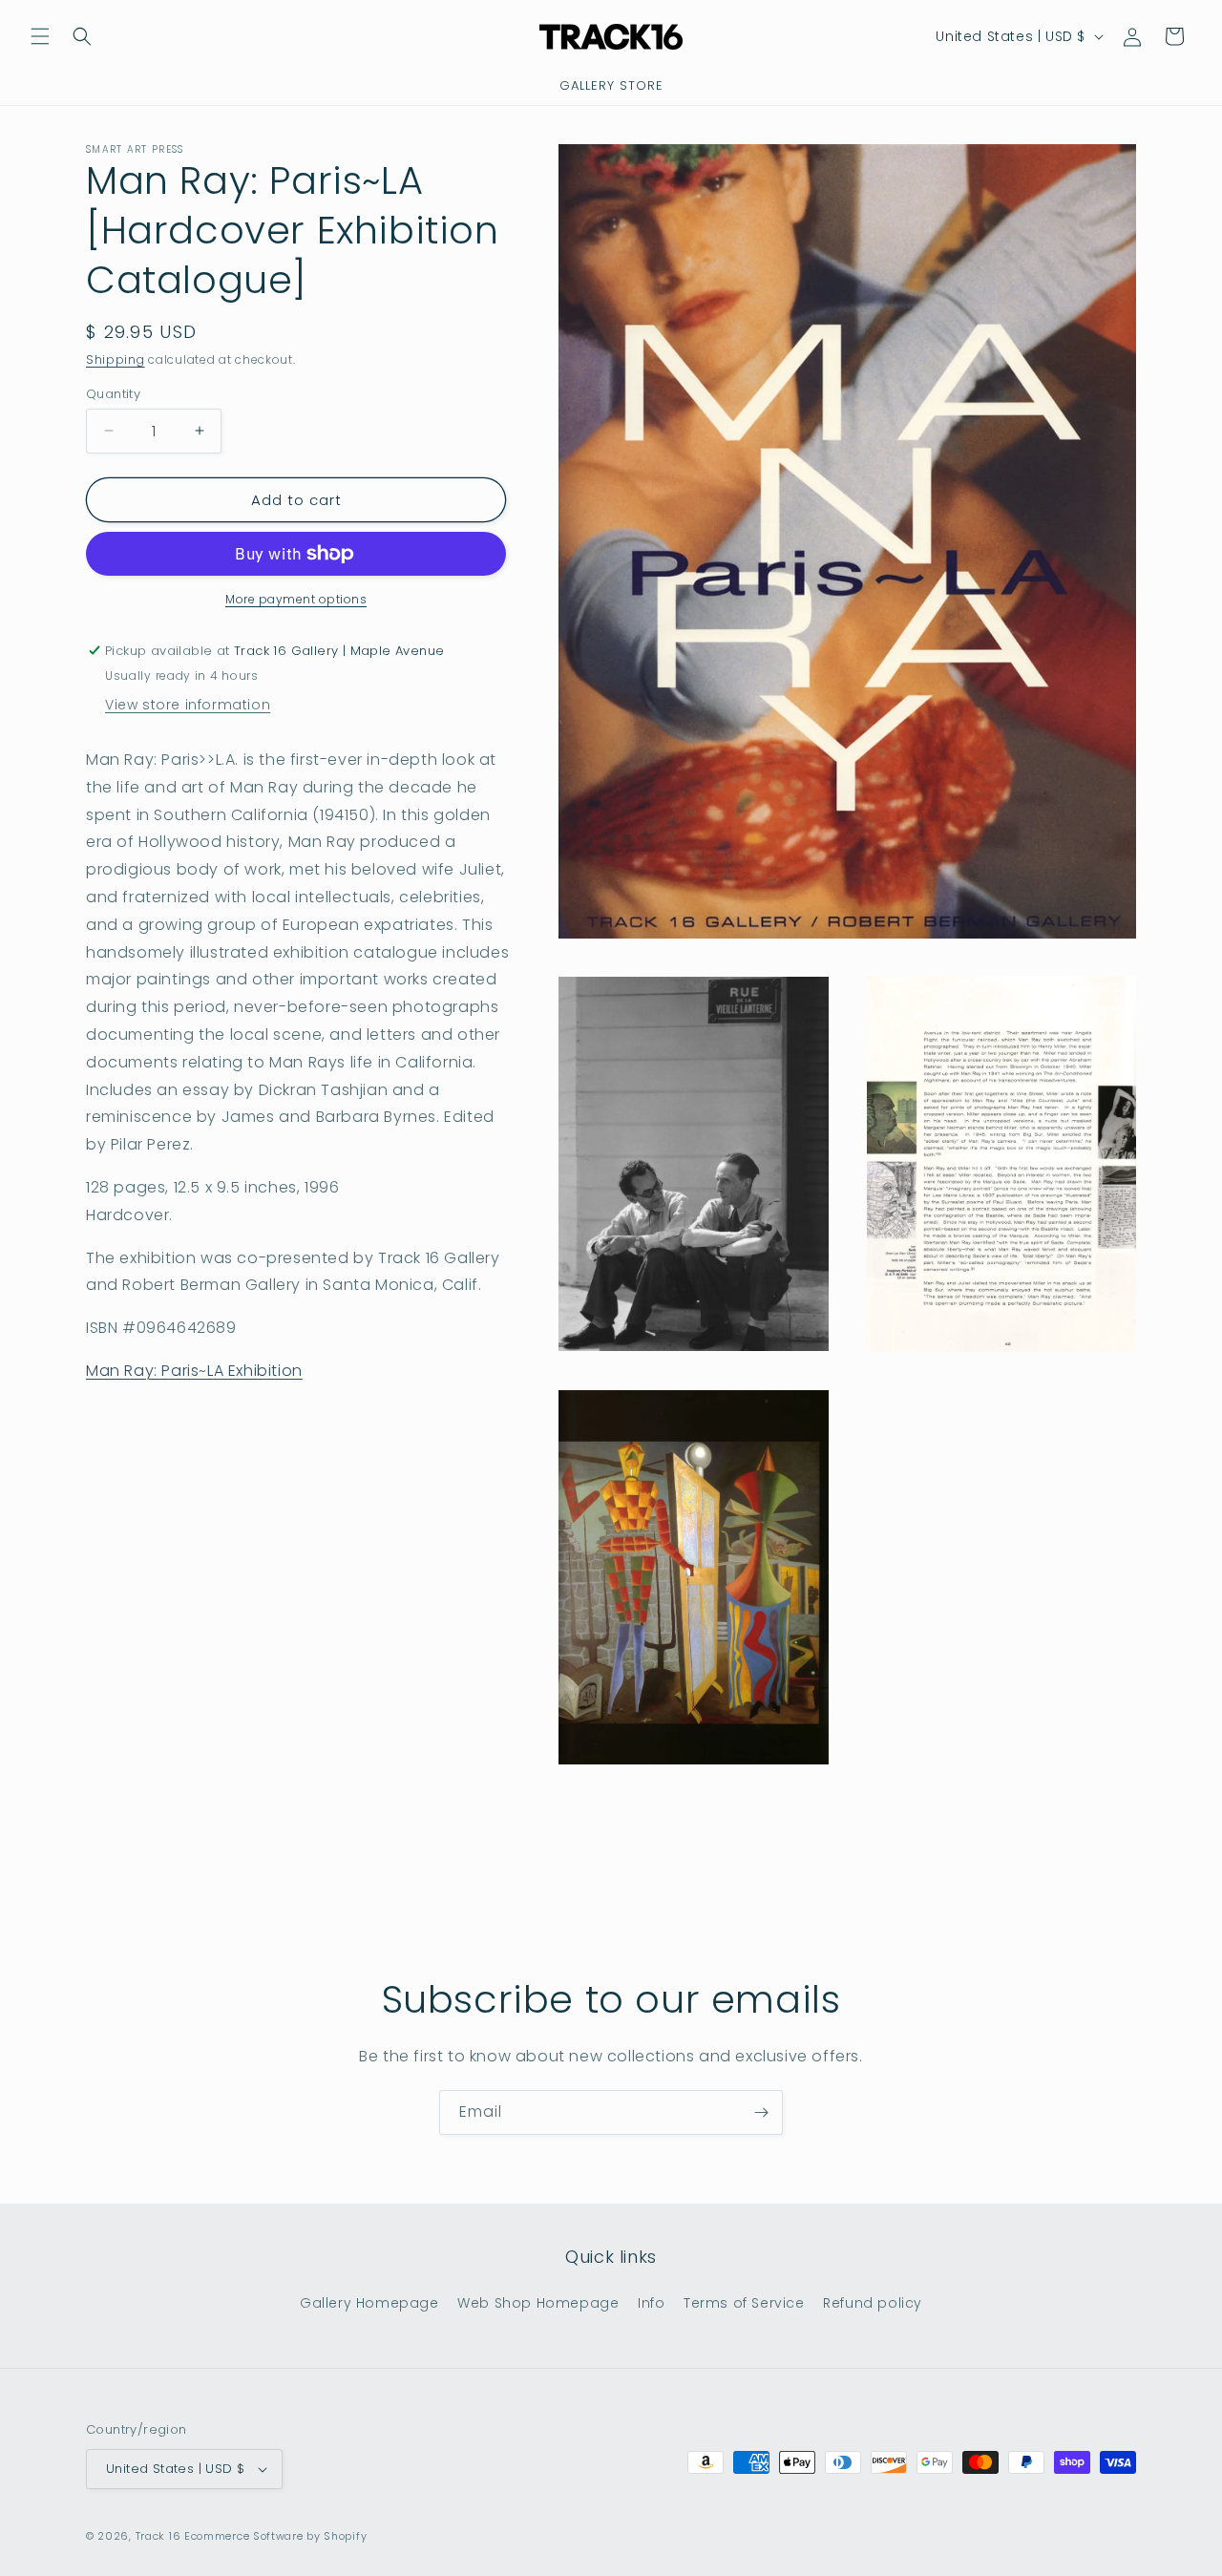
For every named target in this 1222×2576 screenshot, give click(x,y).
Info (651, 2303)
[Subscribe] (761, 2112)
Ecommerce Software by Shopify (275, 2536)
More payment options (296, 599)
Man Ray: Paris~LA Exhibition (194, 1371)
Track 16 (158, 2536)
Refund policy (873, 2303)
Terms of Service (744, 2303)
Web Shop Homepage (538, 2303)
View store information (188, 705)
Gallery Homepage (369, 2303)
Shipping (116, 359)
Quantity (113, 393)
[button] (40, 36)
